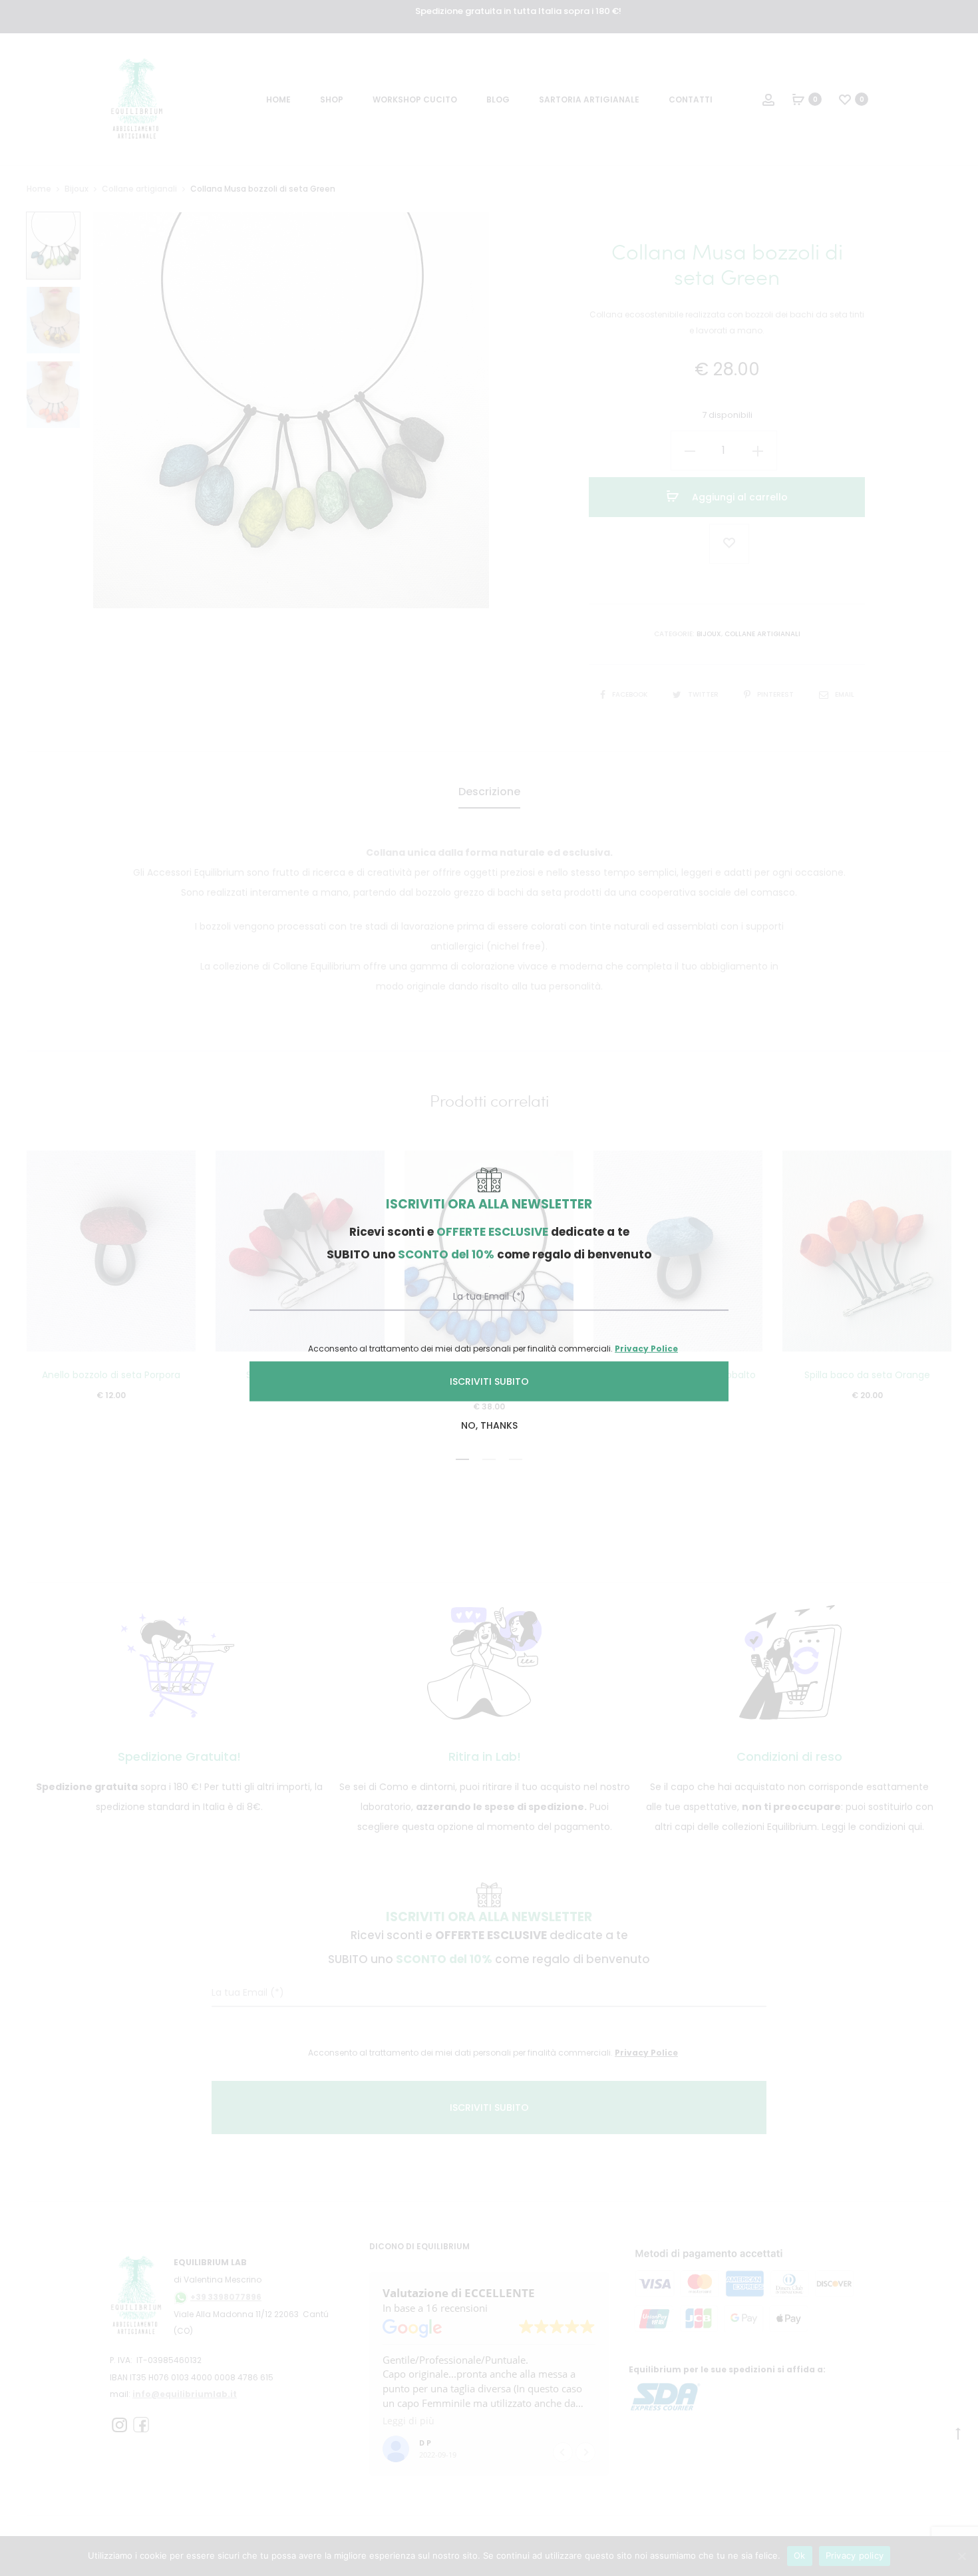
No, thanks (489, 1425)
